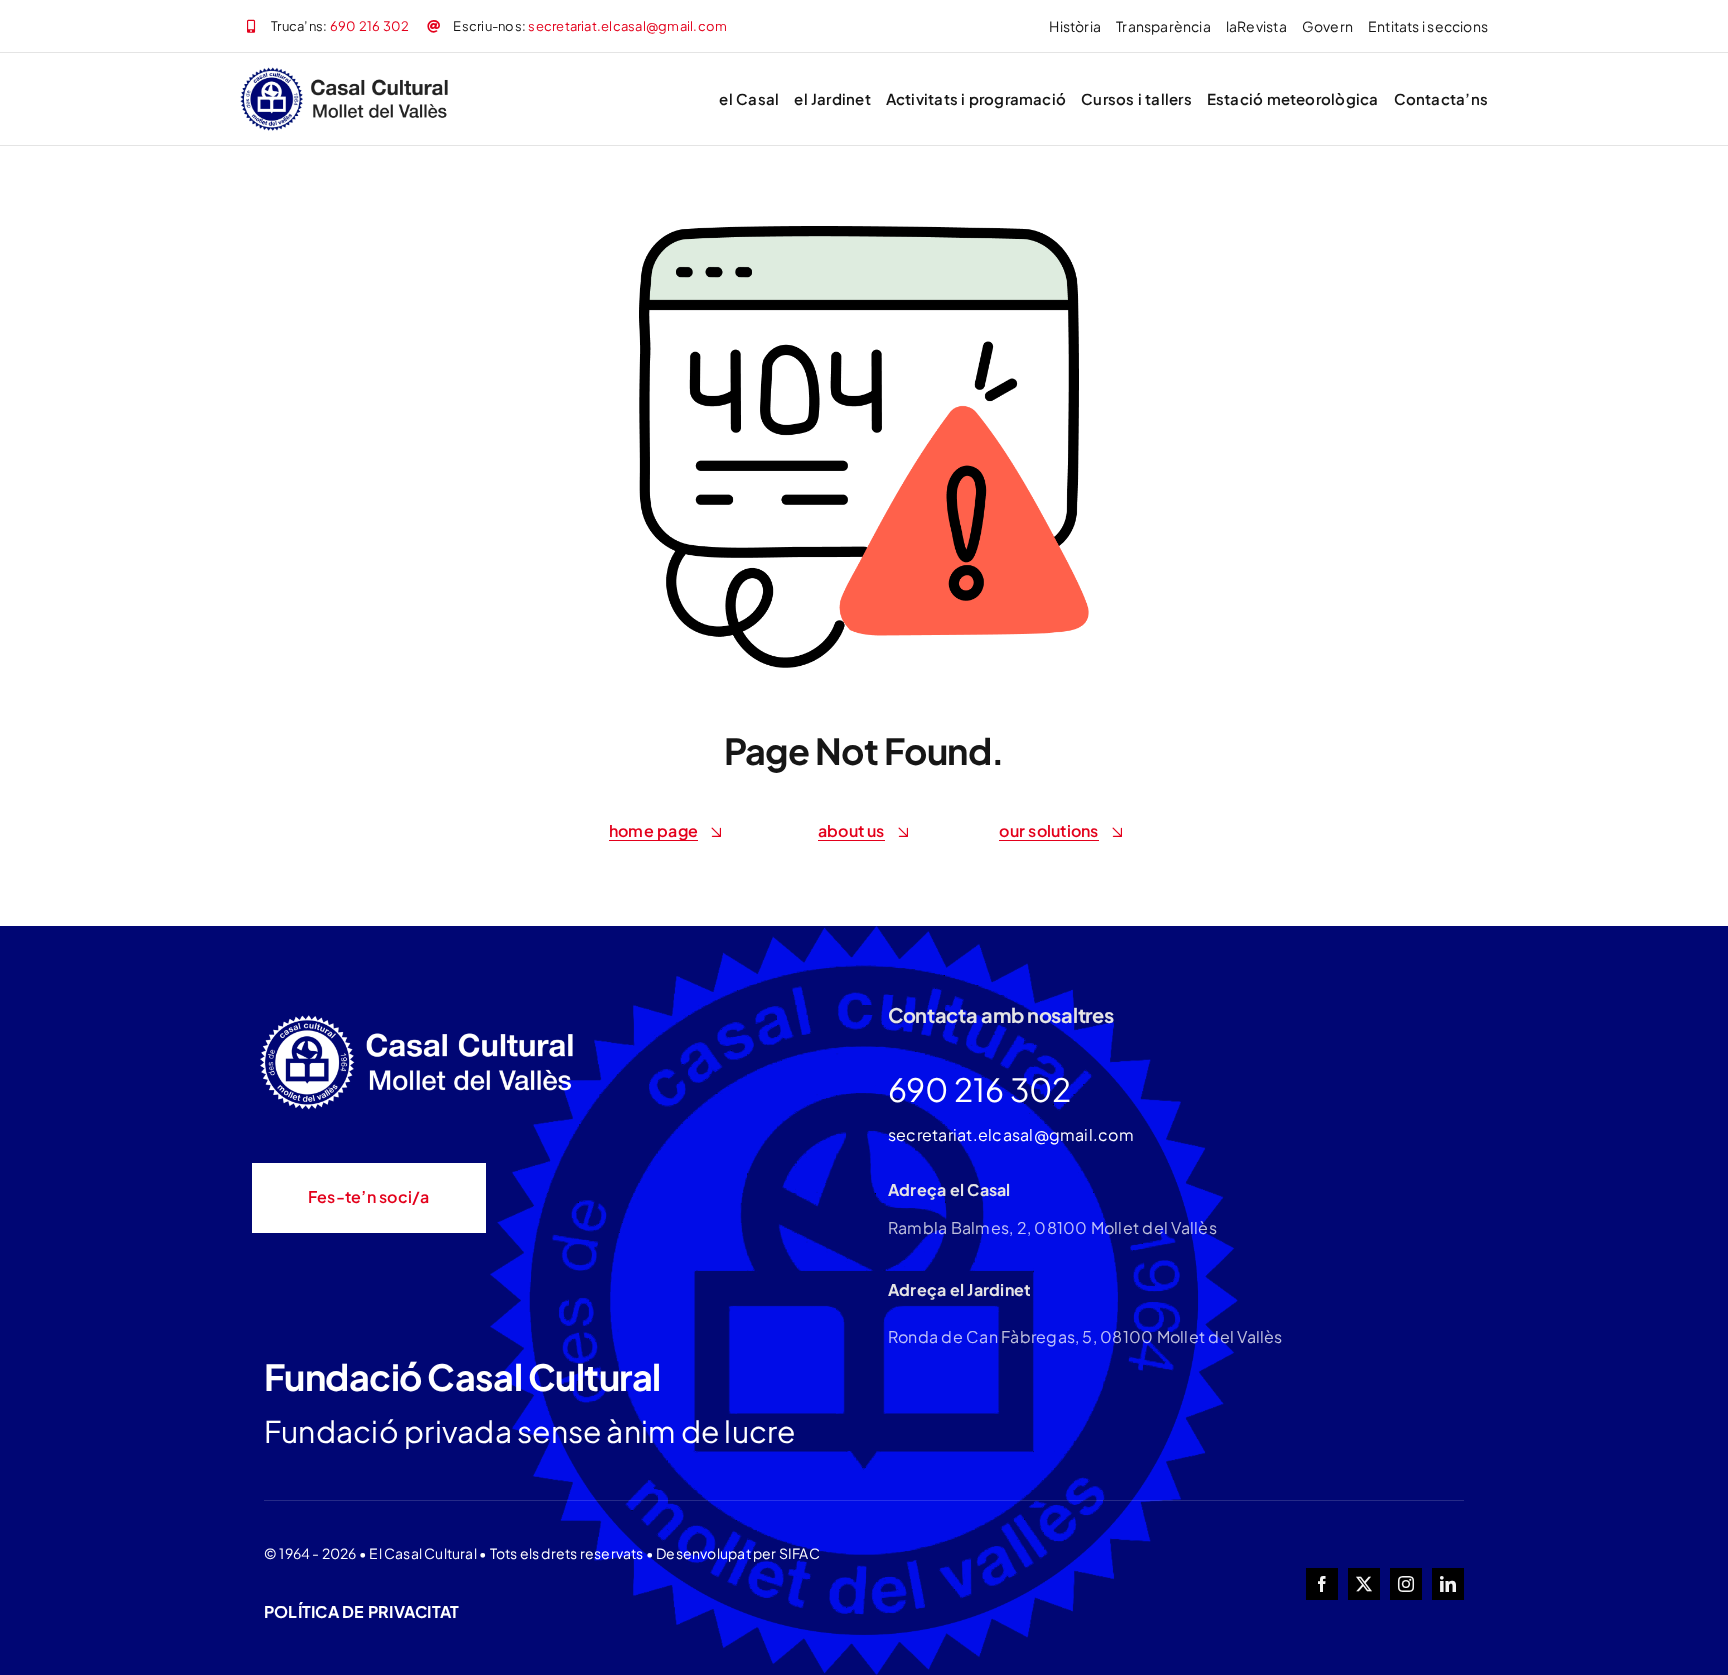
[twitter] (1364, 1584)
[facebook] (1322, 1584)
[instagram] (1406, 1584)
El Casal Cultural (423, 1553)
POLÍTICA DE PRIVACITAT (361, 1611)
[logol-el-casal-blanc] (422, 1017)
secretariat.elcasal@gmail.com (627, 26)
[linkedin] (1448, 1584)
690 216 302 (370, 26)
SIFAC (799, 1553)
